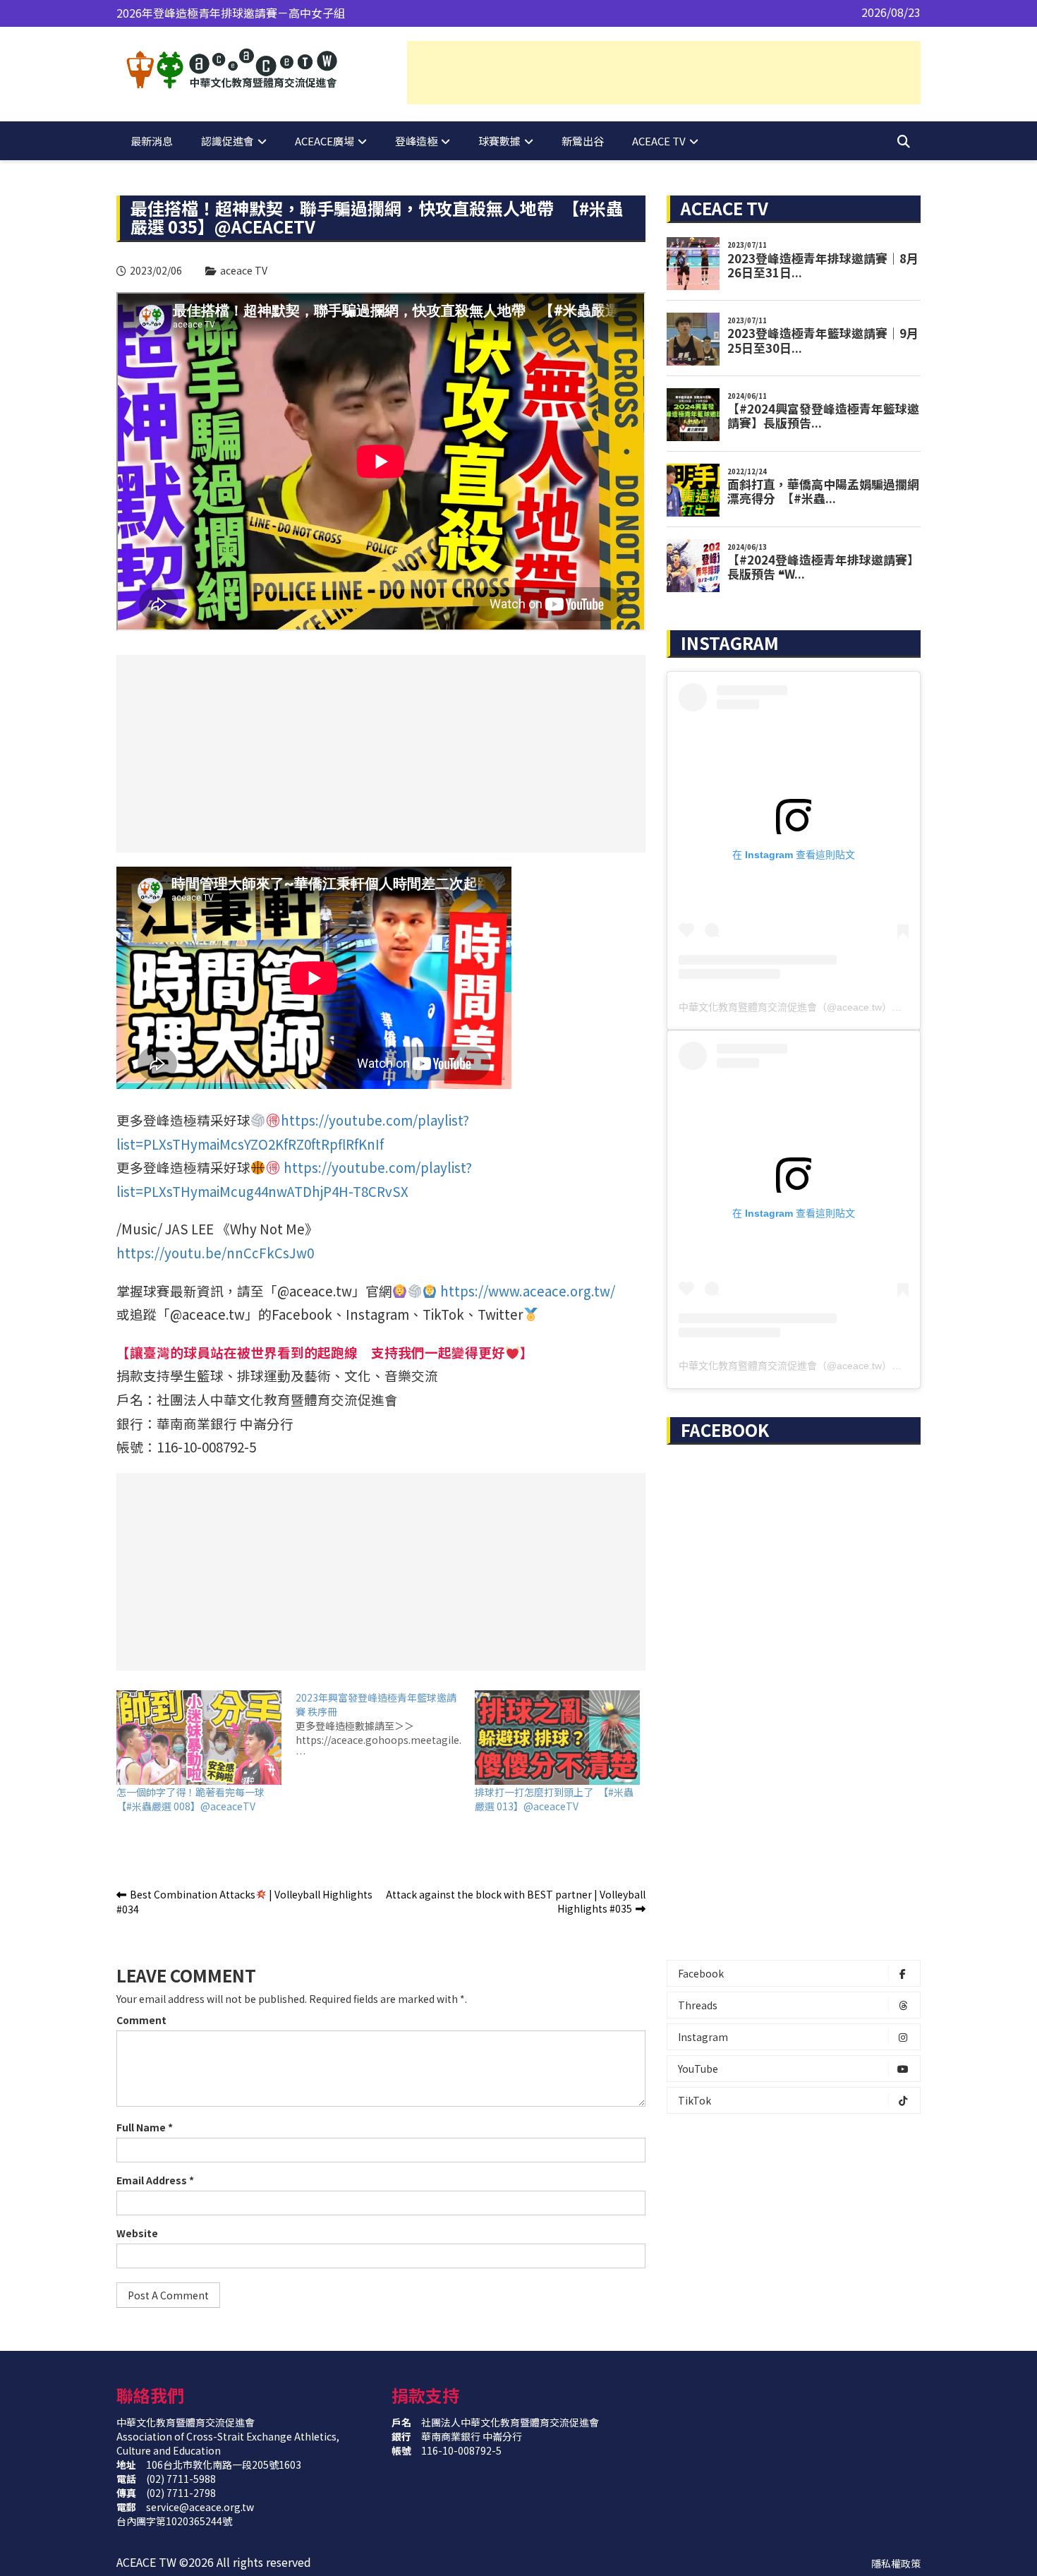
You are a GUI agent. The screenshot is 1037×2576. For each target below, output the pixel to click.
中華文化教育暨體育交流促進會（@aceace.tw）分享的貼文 (810, 1007)
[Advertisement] (664, 73)
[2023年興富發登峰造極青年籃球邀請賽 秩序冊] (385, 1726)
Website (137, 2233)
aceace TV (659, 141)
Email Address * (155, 2180)
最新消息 (152, 141)
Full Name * (145, 2127)
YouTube (698, 2069)
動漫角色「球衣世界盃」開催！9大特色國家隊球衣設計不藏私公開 (283, 13)
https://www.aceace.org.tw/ (528, 1290)
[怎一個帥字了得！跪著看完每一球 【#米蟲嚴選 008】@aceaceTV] (199, 1738)
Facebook (701, 1973)
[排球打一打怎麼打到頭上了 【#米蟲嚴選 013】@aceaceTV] (557, 1738)
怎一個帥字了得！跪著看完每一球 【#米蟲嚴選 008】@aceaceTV (195, 1799)
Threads (698, 2005)
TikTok (695, 2100)
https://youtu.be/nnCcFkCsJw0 (215, 1252)
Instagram (703, 2037)
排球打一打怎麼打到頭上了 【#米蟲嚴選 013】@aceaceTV (554, 1799)
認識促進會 (228, 141)
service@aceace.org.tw (200, 2507)
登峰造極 (416, 141)
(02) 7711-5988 (181, 2479)
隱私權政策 (896, 2563)
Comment (141, 2020)
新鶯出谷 (583, 141)
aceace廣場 (325, 141)
